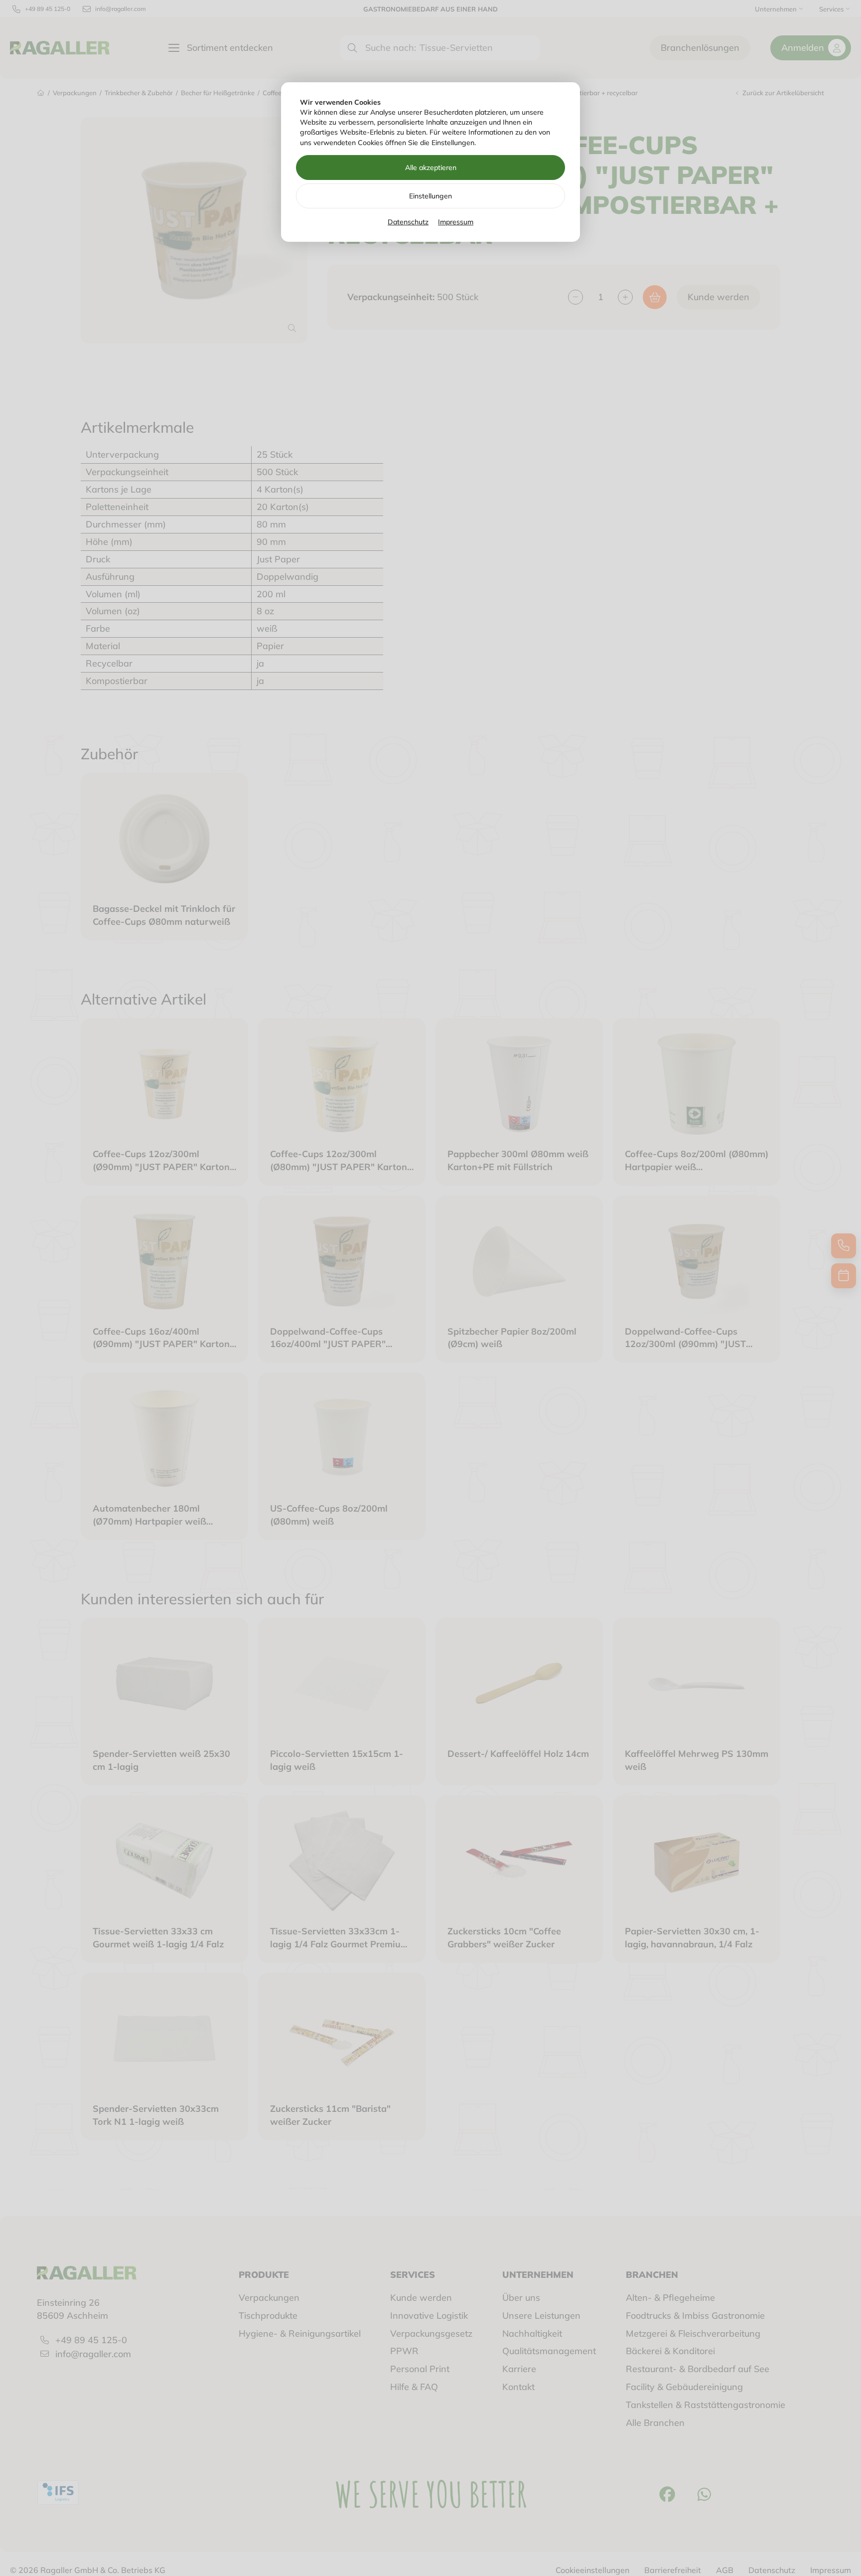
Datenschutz (408, 222)
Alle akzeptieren (431, 168)
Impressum (456, 222)
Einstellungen (430, 196)
